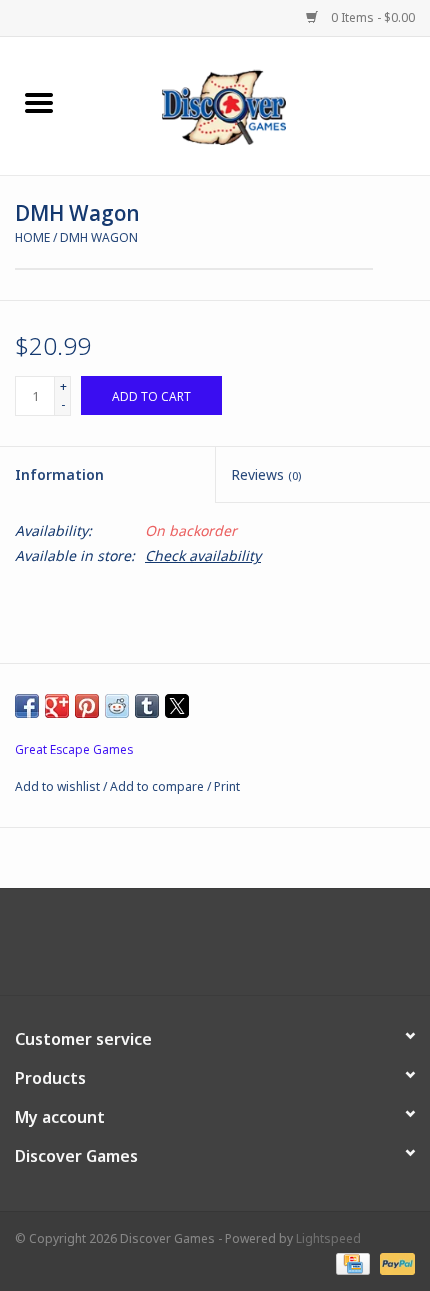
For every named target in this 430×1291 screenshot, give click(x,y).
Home (32, 237)
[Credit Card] (351, 1263)
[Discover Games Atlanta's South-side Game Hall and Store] (254, 104)
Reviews (266, 474)
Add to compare (158, 786)
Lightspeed (328, 1238)
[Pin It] (87, 706)
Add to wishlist (59, 786)
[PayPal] (394, 1263)
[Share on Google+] (57, 706)
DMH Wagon (99, 237)
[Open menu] (39, 102)
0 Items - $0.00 (371, 17)
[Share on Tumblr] (147, 706)
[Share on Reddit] (117, 706)
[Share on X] (177, 706)
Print (227, 786)
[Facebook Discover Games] (215, 949)
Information (59, 474)
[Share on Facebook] (27, 706)
